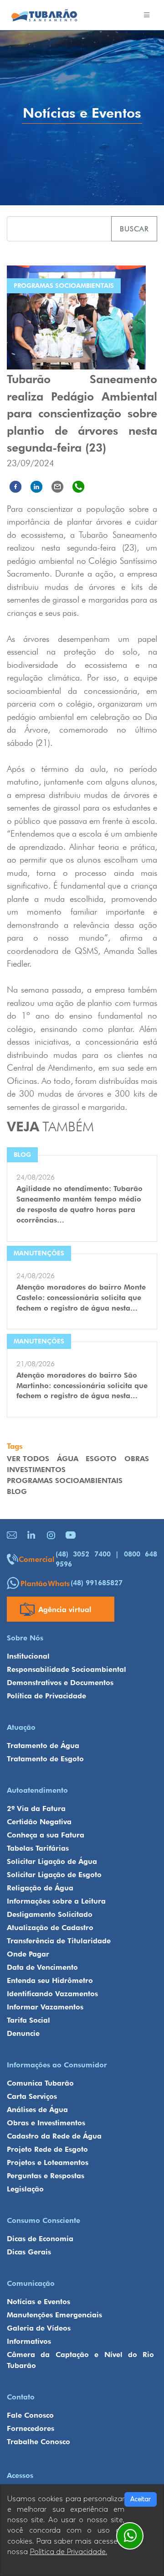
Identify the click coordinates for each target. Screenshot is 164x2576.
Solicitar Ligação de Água (52, 1861)
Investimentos (36, 1470)
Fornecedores (31, 2428)
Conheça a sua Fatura (46, 1835)
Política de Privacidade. (68, 2552)
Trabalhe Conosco (38, 2442)
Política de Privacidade (46, 1696)
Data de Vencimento (42, 1967)
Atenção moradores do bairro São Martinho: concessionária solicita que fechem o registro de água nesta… (82, 1386)
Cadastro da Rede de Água (54, 2136)
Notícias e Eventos (38, 2302)
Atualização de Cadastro (50, 1928)
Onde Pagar (28, 1954)
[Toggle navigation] (147, 15)
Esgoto (101, 1459)
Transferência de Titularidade (59, 1941)
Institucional (28, 1656)
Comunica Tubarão (40, 2083)
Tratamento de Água (43, 1746)
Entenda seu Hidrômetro (50, 1980)
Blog (17, 1491)
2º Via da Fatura (36, 1808)
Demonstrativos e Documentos (60, 1683)
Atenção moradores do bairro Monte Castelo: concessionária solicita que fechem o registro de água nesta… (81, 1298)
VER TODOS (28, 1459)
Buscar (134, 229)
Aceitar (141, 2499)
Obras (137, 1459)
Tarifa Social (28, 2020)
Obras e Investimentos (46, 2123)
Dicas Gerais (29, 2252)
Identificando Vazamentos (52, 1994)
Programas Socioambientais (65, 1481)
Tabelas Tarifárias (38, 1848)
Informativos (29, 2341)
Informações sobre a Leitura (56, 1901)
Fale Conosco (30, 2415)
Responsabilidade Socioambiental (67, 1669)
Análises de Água (37, 2110)
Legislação (25, 2189)
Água (68, 1459)
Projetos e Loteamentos (48, 2162)
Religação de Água (40, 1888)
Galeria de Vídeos (39, 2328)
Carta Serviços (32, 2096)
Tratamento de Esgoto (45, 1759)
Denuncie (23, 2033)
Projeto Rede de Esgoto (47, 2149)
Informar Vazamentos (45, 2007)
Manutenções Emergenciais (54, 2315)
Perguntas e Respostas (46, 2176)
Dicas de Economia (40, 2239)
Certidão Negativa (39, 1822)
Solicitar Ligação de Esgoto (54, 1875)
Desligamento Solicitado (50, 1914)
